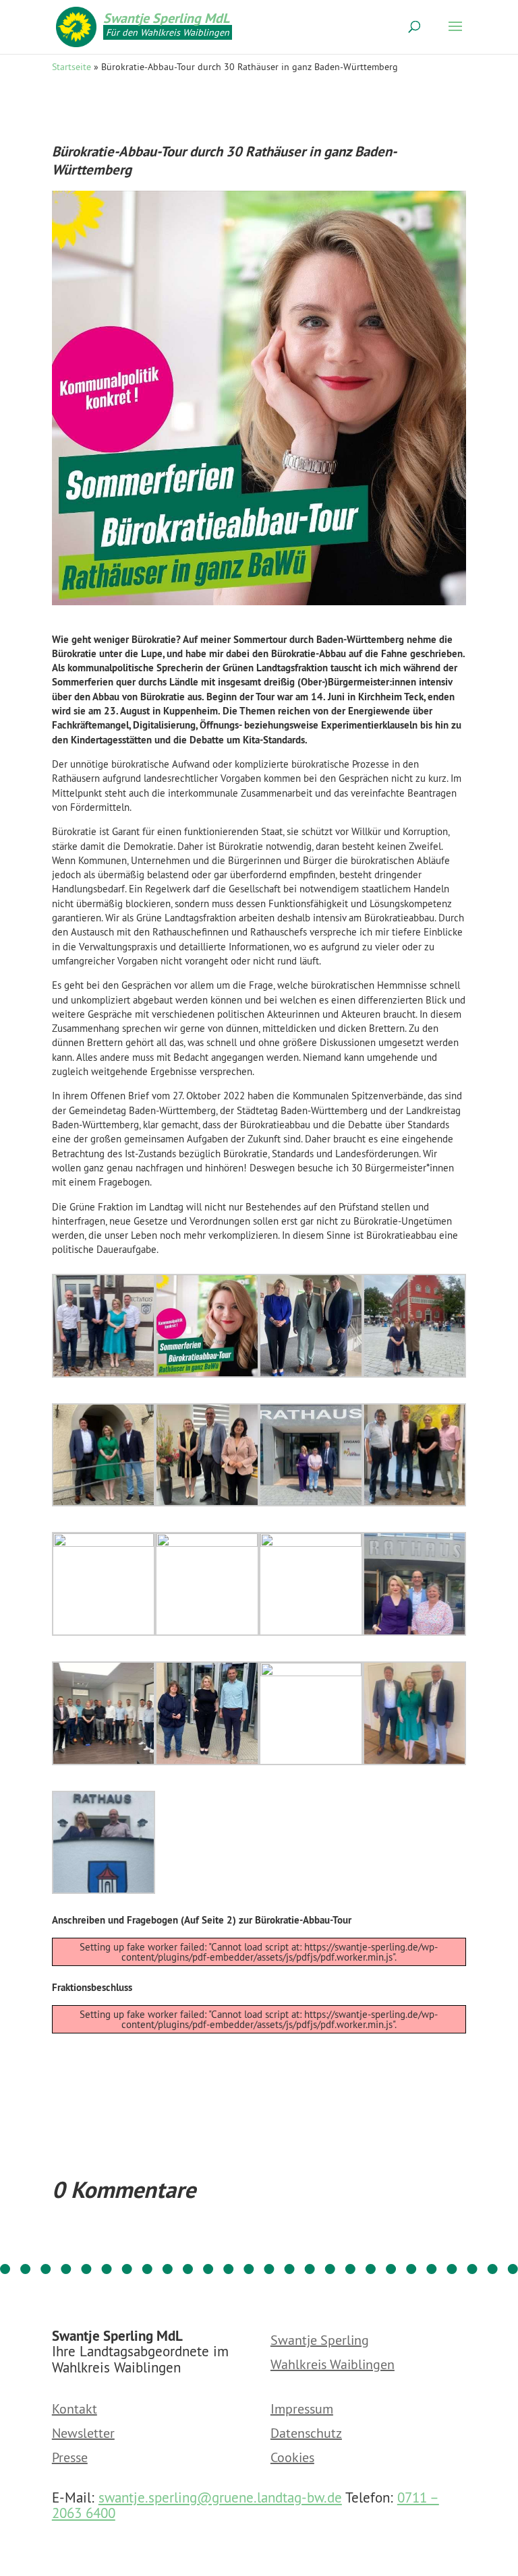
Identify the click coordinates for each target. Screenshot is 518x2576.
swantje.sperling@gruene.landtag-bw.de (220, 2497)
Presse (70, 2458)
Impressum (302, 2410)
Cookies (292, 2458)
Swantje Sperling (320, 2341)
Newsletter (83, 2434)
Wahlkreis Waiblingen (333, 2365)
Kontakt (75, 2410)
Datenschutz (306, 2434)
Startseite (71, 67)
